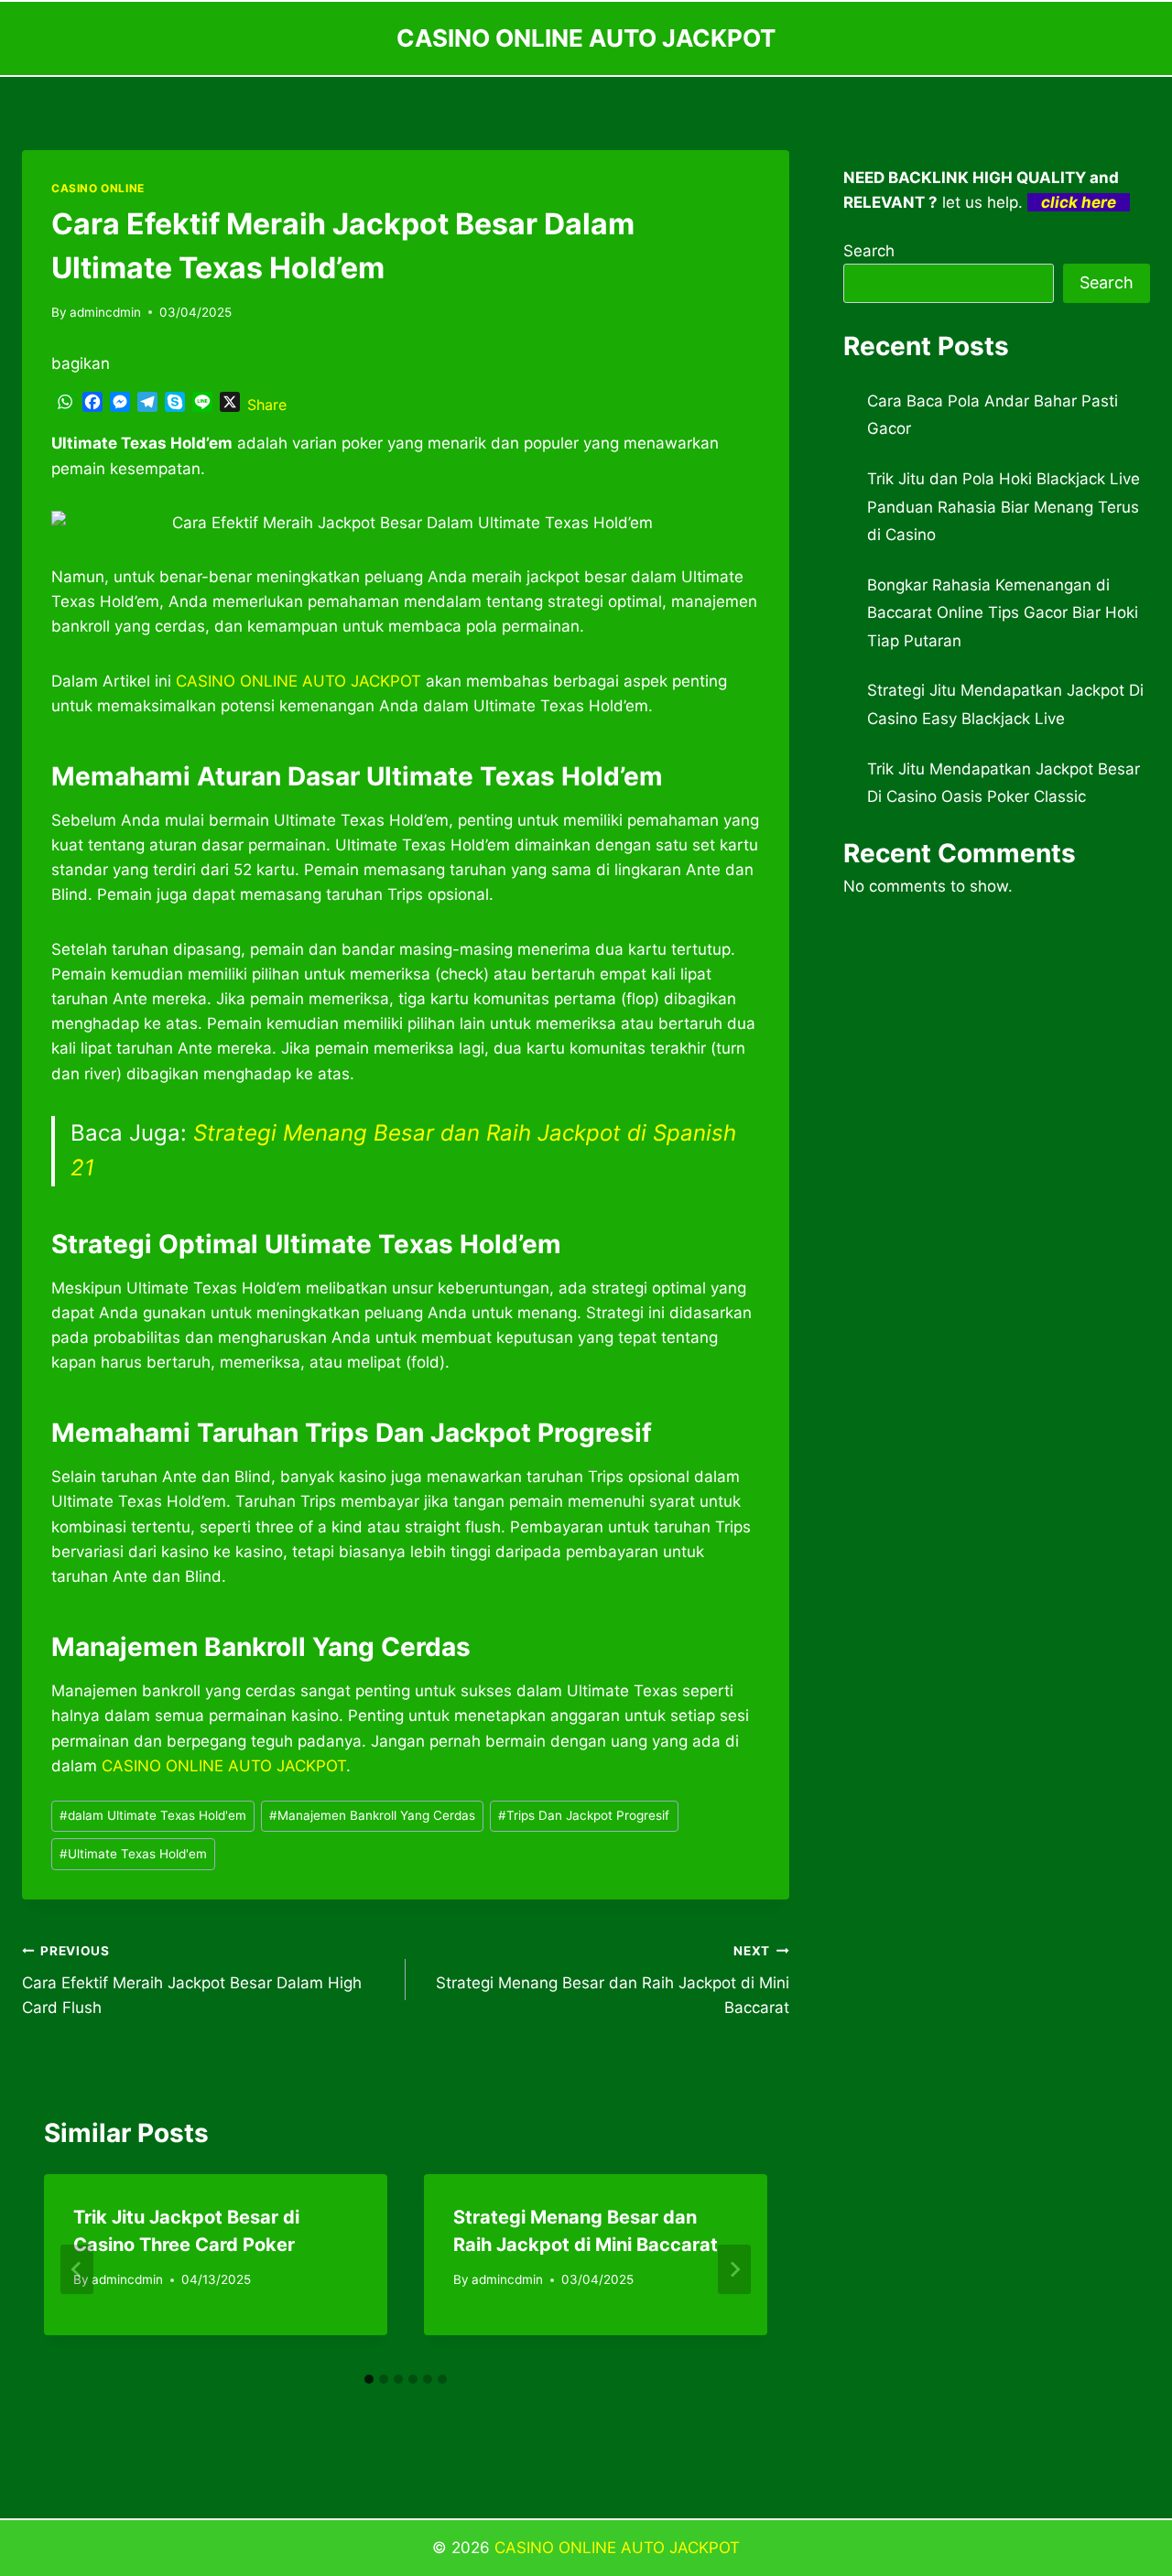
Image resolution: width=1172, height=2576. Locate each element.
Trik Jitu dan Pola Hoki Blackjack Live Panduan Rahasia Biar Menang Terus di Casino (1004, 507)
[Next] (734, 2269)
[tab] (369, 2379)
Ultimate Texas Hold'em (133, 1854)
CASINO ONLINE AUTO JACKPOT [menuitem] (298, 681)
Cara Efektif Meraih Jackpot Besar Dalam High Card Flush (192, 1980)
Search (869, 251)
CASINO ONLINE (98, 188)
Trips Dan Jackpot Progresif (584, 1815)
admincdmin (105, 312)
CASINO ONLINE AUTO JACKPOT (617, 2548)
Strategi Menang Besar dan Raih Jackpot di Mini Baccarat (613, 1980)
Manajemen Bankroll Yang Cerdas (372, 1815)
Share (267, 405)
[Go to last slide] (77, 2269)
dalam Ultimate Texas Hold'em (153, 1815)
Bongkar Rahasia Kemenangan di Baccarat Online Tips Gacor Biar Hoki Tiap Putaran (1003, 613)
